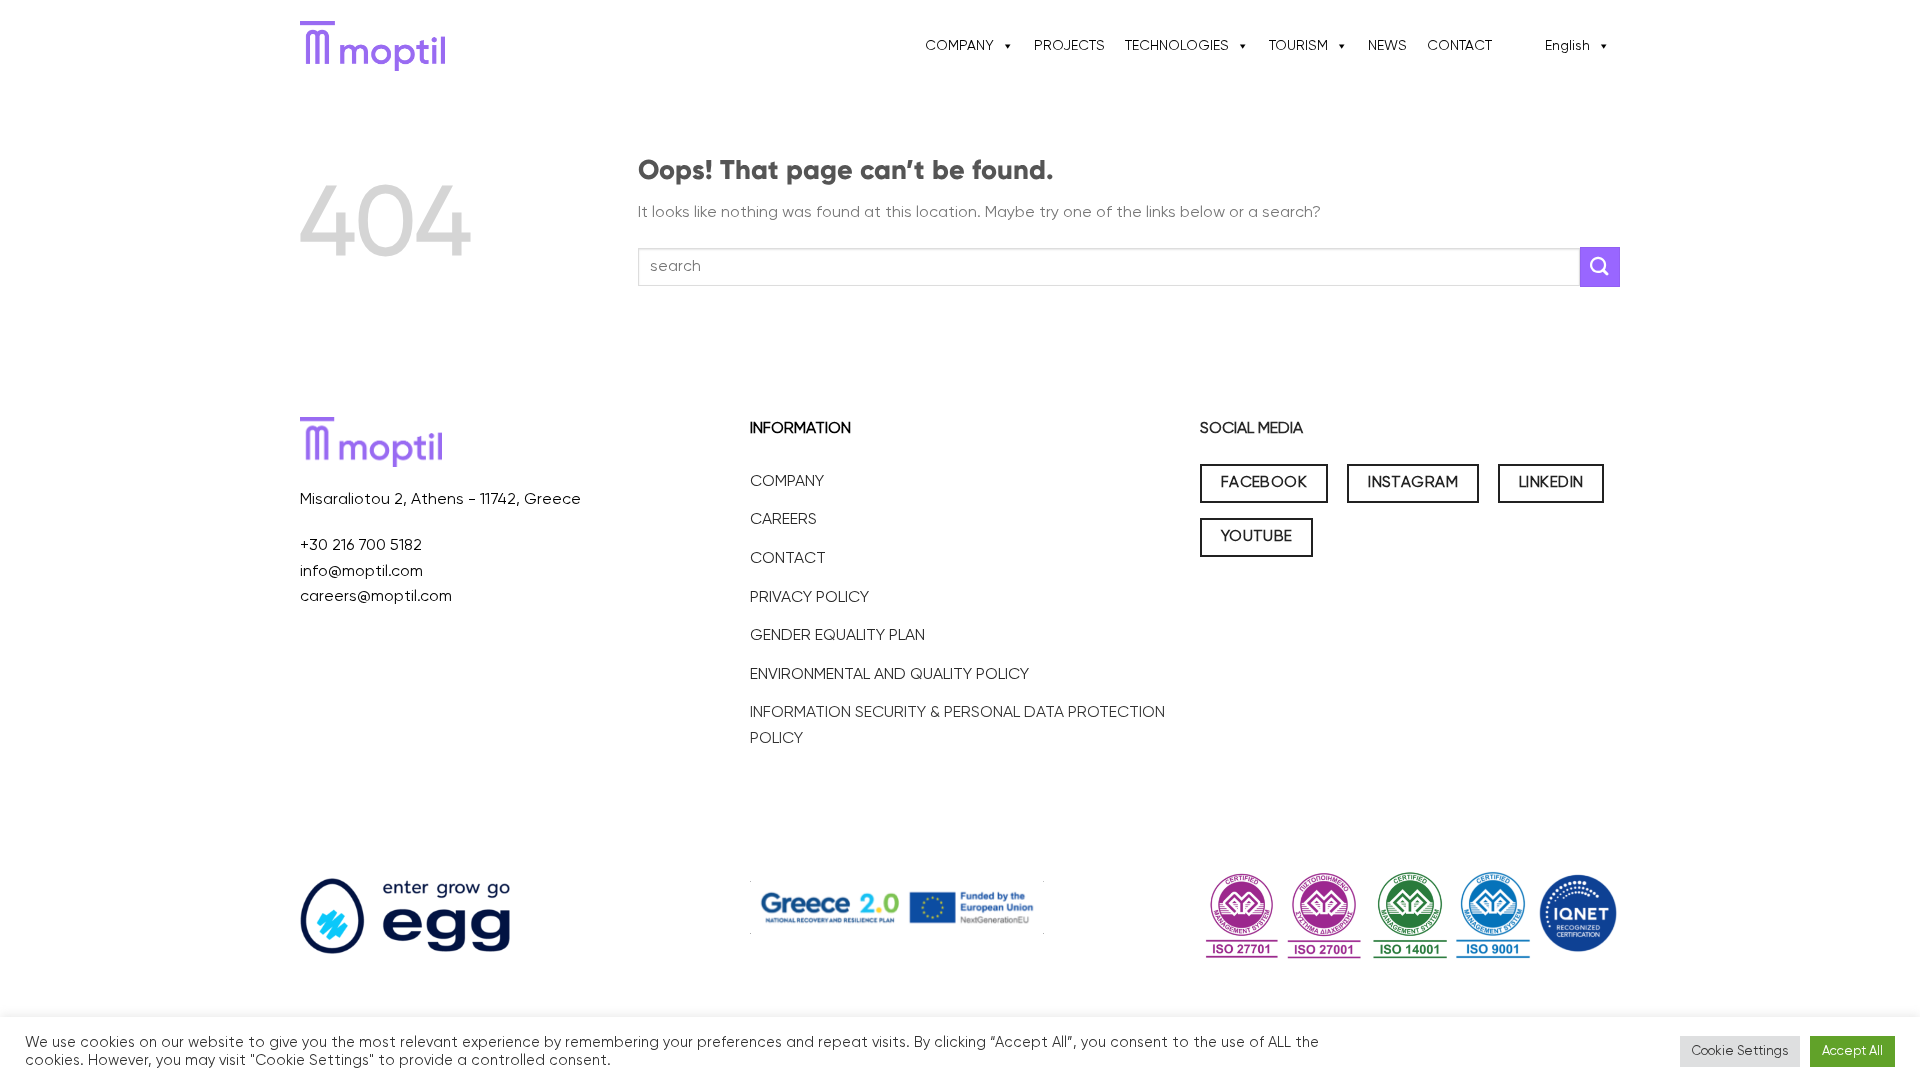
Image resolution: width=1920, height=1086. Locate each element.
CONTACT (1459, 46)
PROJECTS (1069, 46)
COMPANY (959, 46)
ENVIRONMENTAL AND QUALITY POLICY (889, 675)
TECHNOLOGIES (1177, 46)
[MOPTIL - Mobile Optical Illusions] (372, 46)
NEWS (1387, 46)
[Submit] (1600, 266)
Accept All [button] (1852, 1051)
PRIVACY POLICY (809, 598)
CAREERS (783, 520)
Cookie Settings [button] (1740, 1051)
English (1567, 46)
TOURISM (1298, 46)
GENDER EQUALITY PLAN (837, 636)
